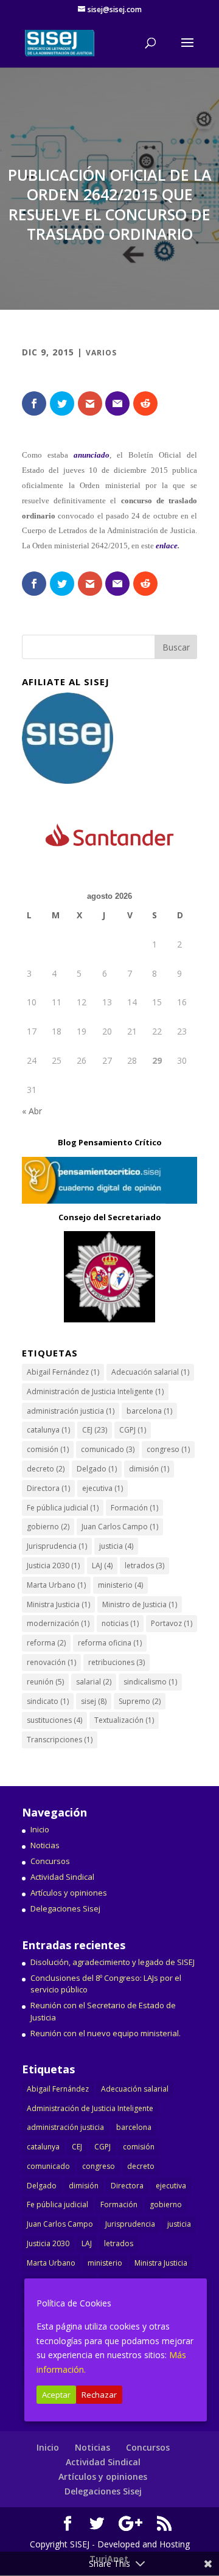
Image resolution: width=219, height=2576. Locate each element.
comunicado (108, 1449)
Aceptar (56, 2395)
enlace (167, 546)
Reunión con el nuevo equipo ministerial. (106, 2033)
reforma (46, 1643)
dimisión (149, 1469)
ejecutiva (103, 1488)
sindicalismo (150, 1682)
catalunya (48, 1430)
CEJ (95, 1430)
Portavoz (172, 1623)
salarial (94, 1682)
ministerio (120, 1585)
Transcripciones (60, 1740)
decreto (46, 1469)
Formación (134, 1508)
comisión (48, 1449)
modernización (58, 1623)
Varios (101, 353)
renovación (51, 1662)
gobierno (48, 1527)
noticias (120, 1623)
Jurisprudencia (57, 1546)
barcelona (149, 1411)
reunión (45, 1682)
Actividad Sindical (62, 1877)
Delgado (97, 1469)
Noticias (45, 1845)
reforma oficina (110, 1643)
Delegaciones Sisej (65, 1908)
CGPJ (133, 1430)
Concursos (50, 1861)
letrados (144, 1565)
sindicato (48, 1701)
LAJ (102, 1565)
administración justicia (71, 1411)
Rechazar (99, 2395)
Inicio (40, 1829)
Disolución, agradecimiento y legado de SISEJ (113, 1962)
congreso (168, 1449)
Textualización (124, 1720)
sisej (94, 1701)
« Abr (32, 1111)
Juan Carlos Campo (120, 1527)
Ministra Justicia (58, 1604)
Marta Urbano (56, 1585)
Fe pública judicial (63, 1508)
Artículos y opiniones (69, 1893)
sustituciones (54, 1720)
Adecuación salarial (150, 1372)
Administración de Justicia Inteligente (95, 1391)
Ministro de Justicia (140, 1604)
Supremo (140, 1701)
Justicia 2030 (53, 1565)
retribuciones (116, 1662)
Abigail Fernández (63, 1372)
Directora (48, 1488)
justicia (116, 1546)
